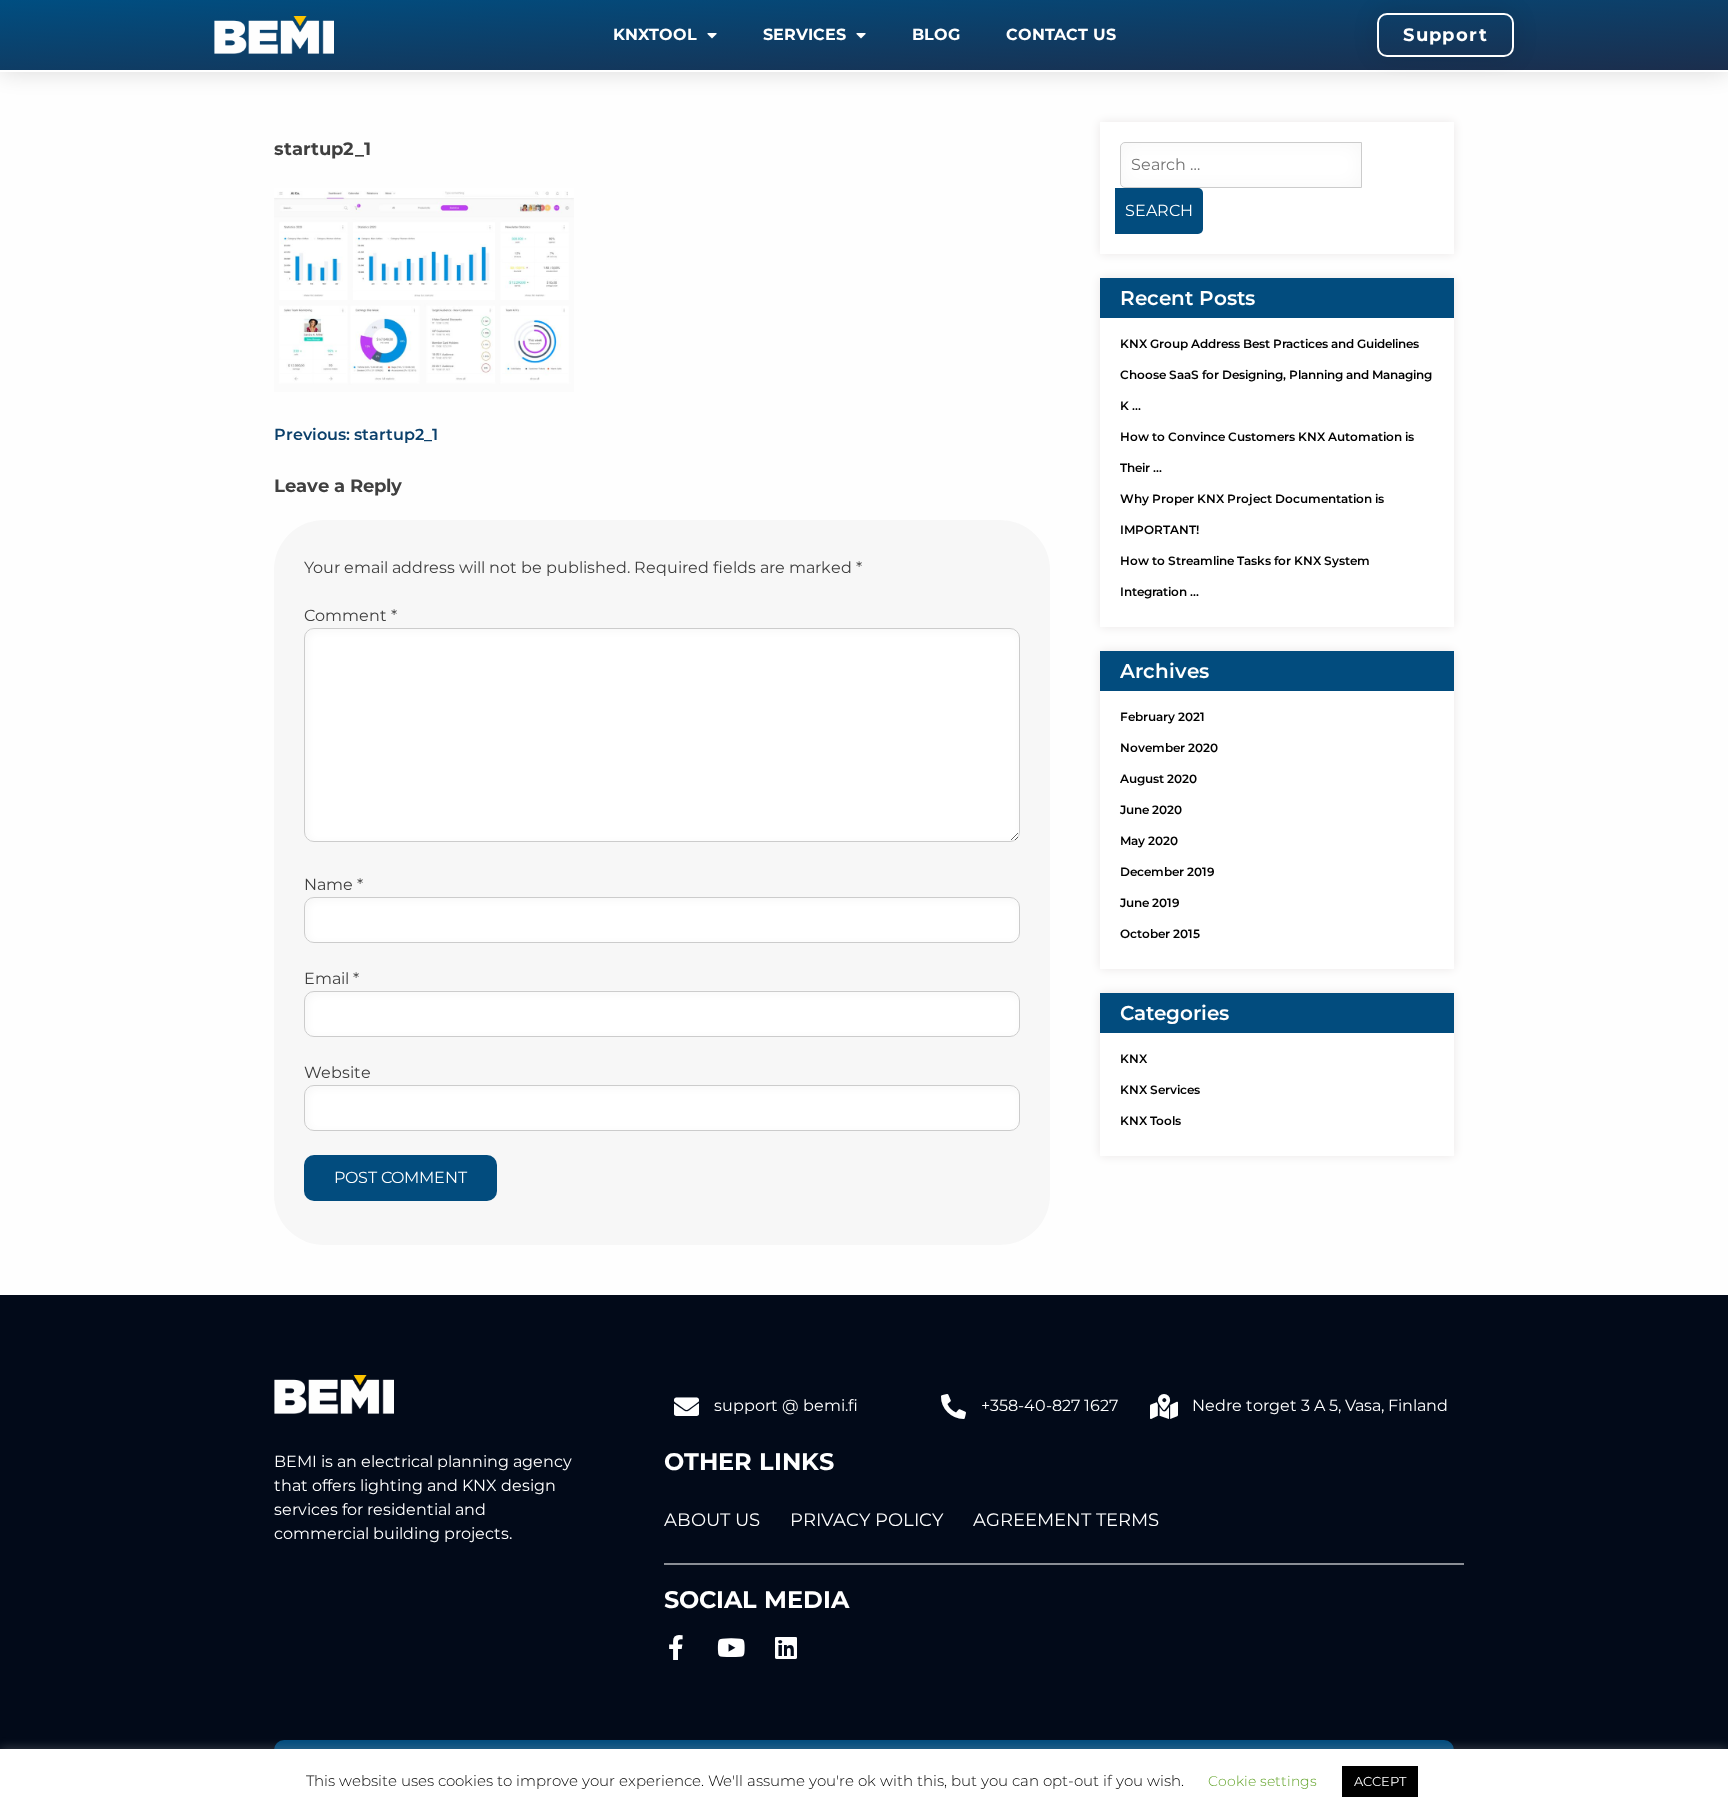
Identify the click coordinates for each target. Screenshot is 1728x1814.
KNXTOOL (655, 34)
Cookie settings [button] (1262, 1781)
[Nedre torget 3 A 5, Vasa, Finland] (1164, 1406)
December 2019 (1167, 871)
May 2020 (1149, 840)
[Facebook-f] (676, 1647)
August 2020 (1158, 778)
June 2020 (1151, 809)
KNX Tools (1150, 1120)
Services (804, 34)
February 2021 (1162, 716)
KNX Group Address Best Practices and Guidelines (1269, 343)
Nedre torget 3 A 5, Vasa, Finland (1320, 1405)
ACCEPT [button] (1380, 1781)
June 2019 (1150, 902)
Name (333, 884)
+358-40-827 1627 (1049, 1405)
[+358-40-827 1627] (953, 1406)
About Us (712, 1520)
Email (331, 978)
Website (337, 1072)
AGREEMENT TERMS (1066, 1520)
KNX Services (1160, 1089)
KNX (1133, 1058)
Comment (350, 615)
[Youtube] (731, 1647)
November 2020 (1169, 747)
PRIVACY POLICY (866, 1520)
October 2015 (1160, 933)
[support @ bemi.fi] (686, 1406)
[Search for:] (1241, 164)
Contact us (1061, 34)
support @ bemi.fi (786, 1405)
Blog (936, 34)
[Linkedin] (786, 1647)
